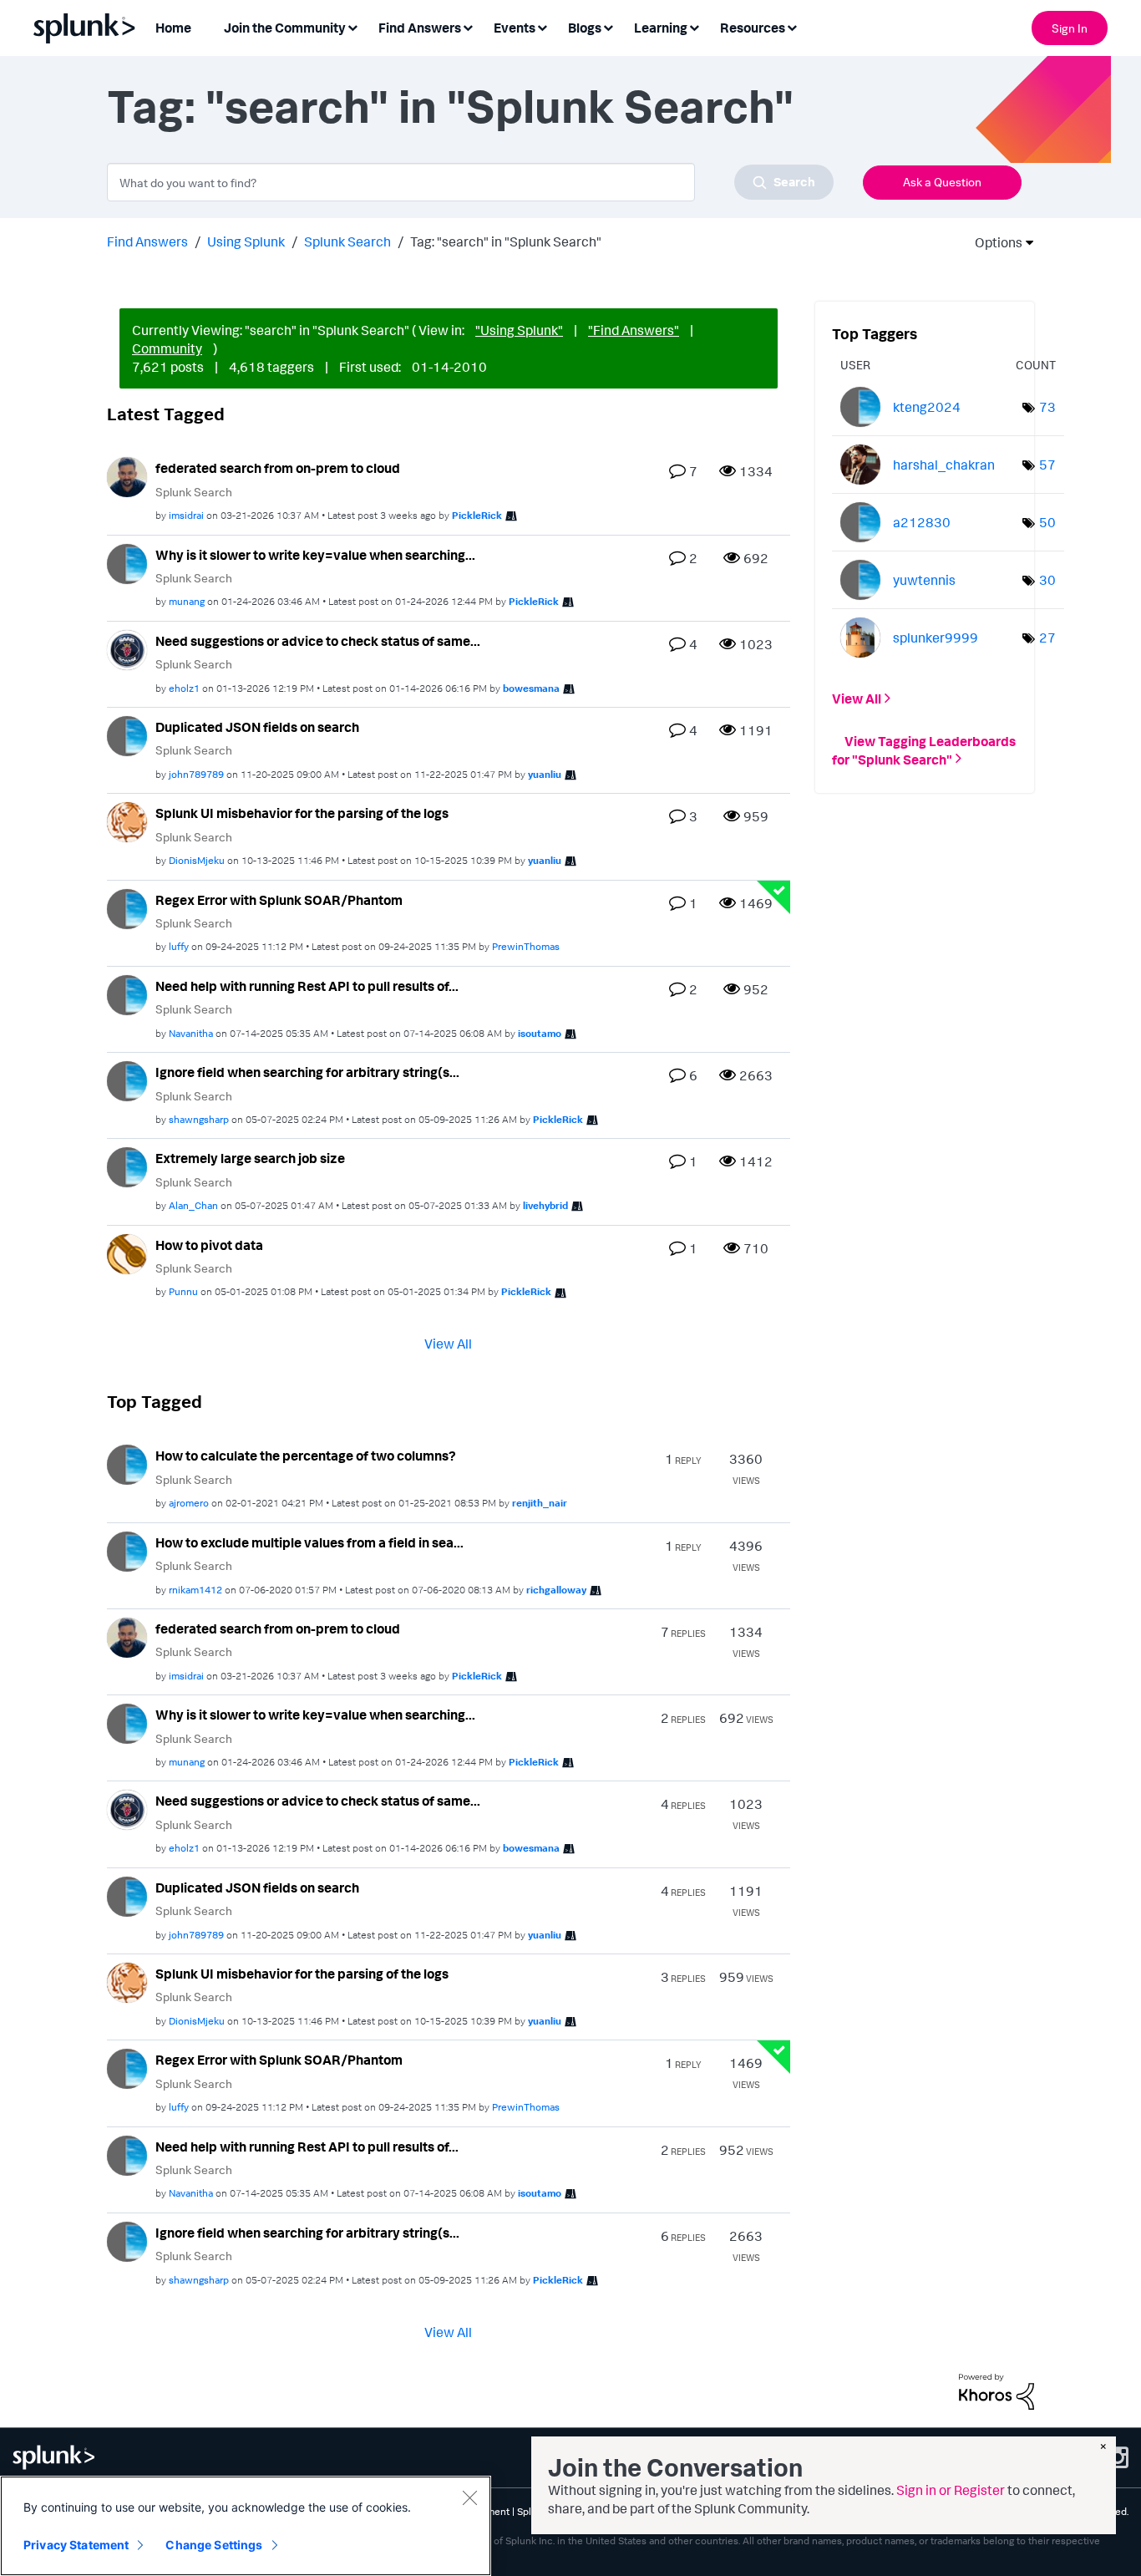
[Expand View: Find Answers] (468, 26)
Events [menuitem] (515, 28)
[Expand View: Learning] (694, 26)
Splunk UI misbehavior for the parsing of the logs (302, 813)
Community (167, 348)
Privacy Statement (76, 2545)
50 (1047, 522)
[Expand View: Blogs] (608, 26)
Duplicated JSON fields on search (257, 727)
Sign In (1070, 28)
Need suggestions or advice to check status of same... (318, 641)
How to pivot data (209, 1245)
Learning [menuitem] (661, 28)
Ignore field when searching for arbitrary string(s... (307, 1072)
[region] (246, 2526)
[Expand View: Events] (542, 26)
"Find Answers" (634, 330)
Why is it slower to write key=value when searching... (315, 555)
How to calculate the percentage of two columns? (306, 1456)
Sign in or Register (951, 2490)
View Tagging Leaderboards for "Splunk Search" (924, 749)
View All (448, 1344)
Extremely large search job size (250, 1158)
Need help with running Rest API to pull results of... (307, 986)
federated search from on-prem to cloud (278, 468)
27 (1047, 638)
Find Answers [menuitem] (420, 28)
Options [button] (993, 242)
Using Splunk (246, 241)
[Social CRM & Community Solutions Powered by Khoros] (996, 2390)
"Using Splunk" (519, 330)
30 (1047, 580)
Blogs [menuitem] (585, 28)
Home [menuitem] (173, 28)
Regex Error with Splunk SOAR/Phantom (279, 900)
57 (1047, 465)
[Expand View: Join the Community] (352, 26)
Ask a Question (942, 182)
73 (1047, 407)
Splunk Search (347, 241)
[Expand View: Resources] (792, 26)
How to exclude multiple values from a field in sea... (309, 1542)
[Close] (469, 2497)
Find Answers (147, 241)
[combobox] (470, 182)
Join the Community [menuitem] (285, 28)
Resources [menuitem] (753, 28)
